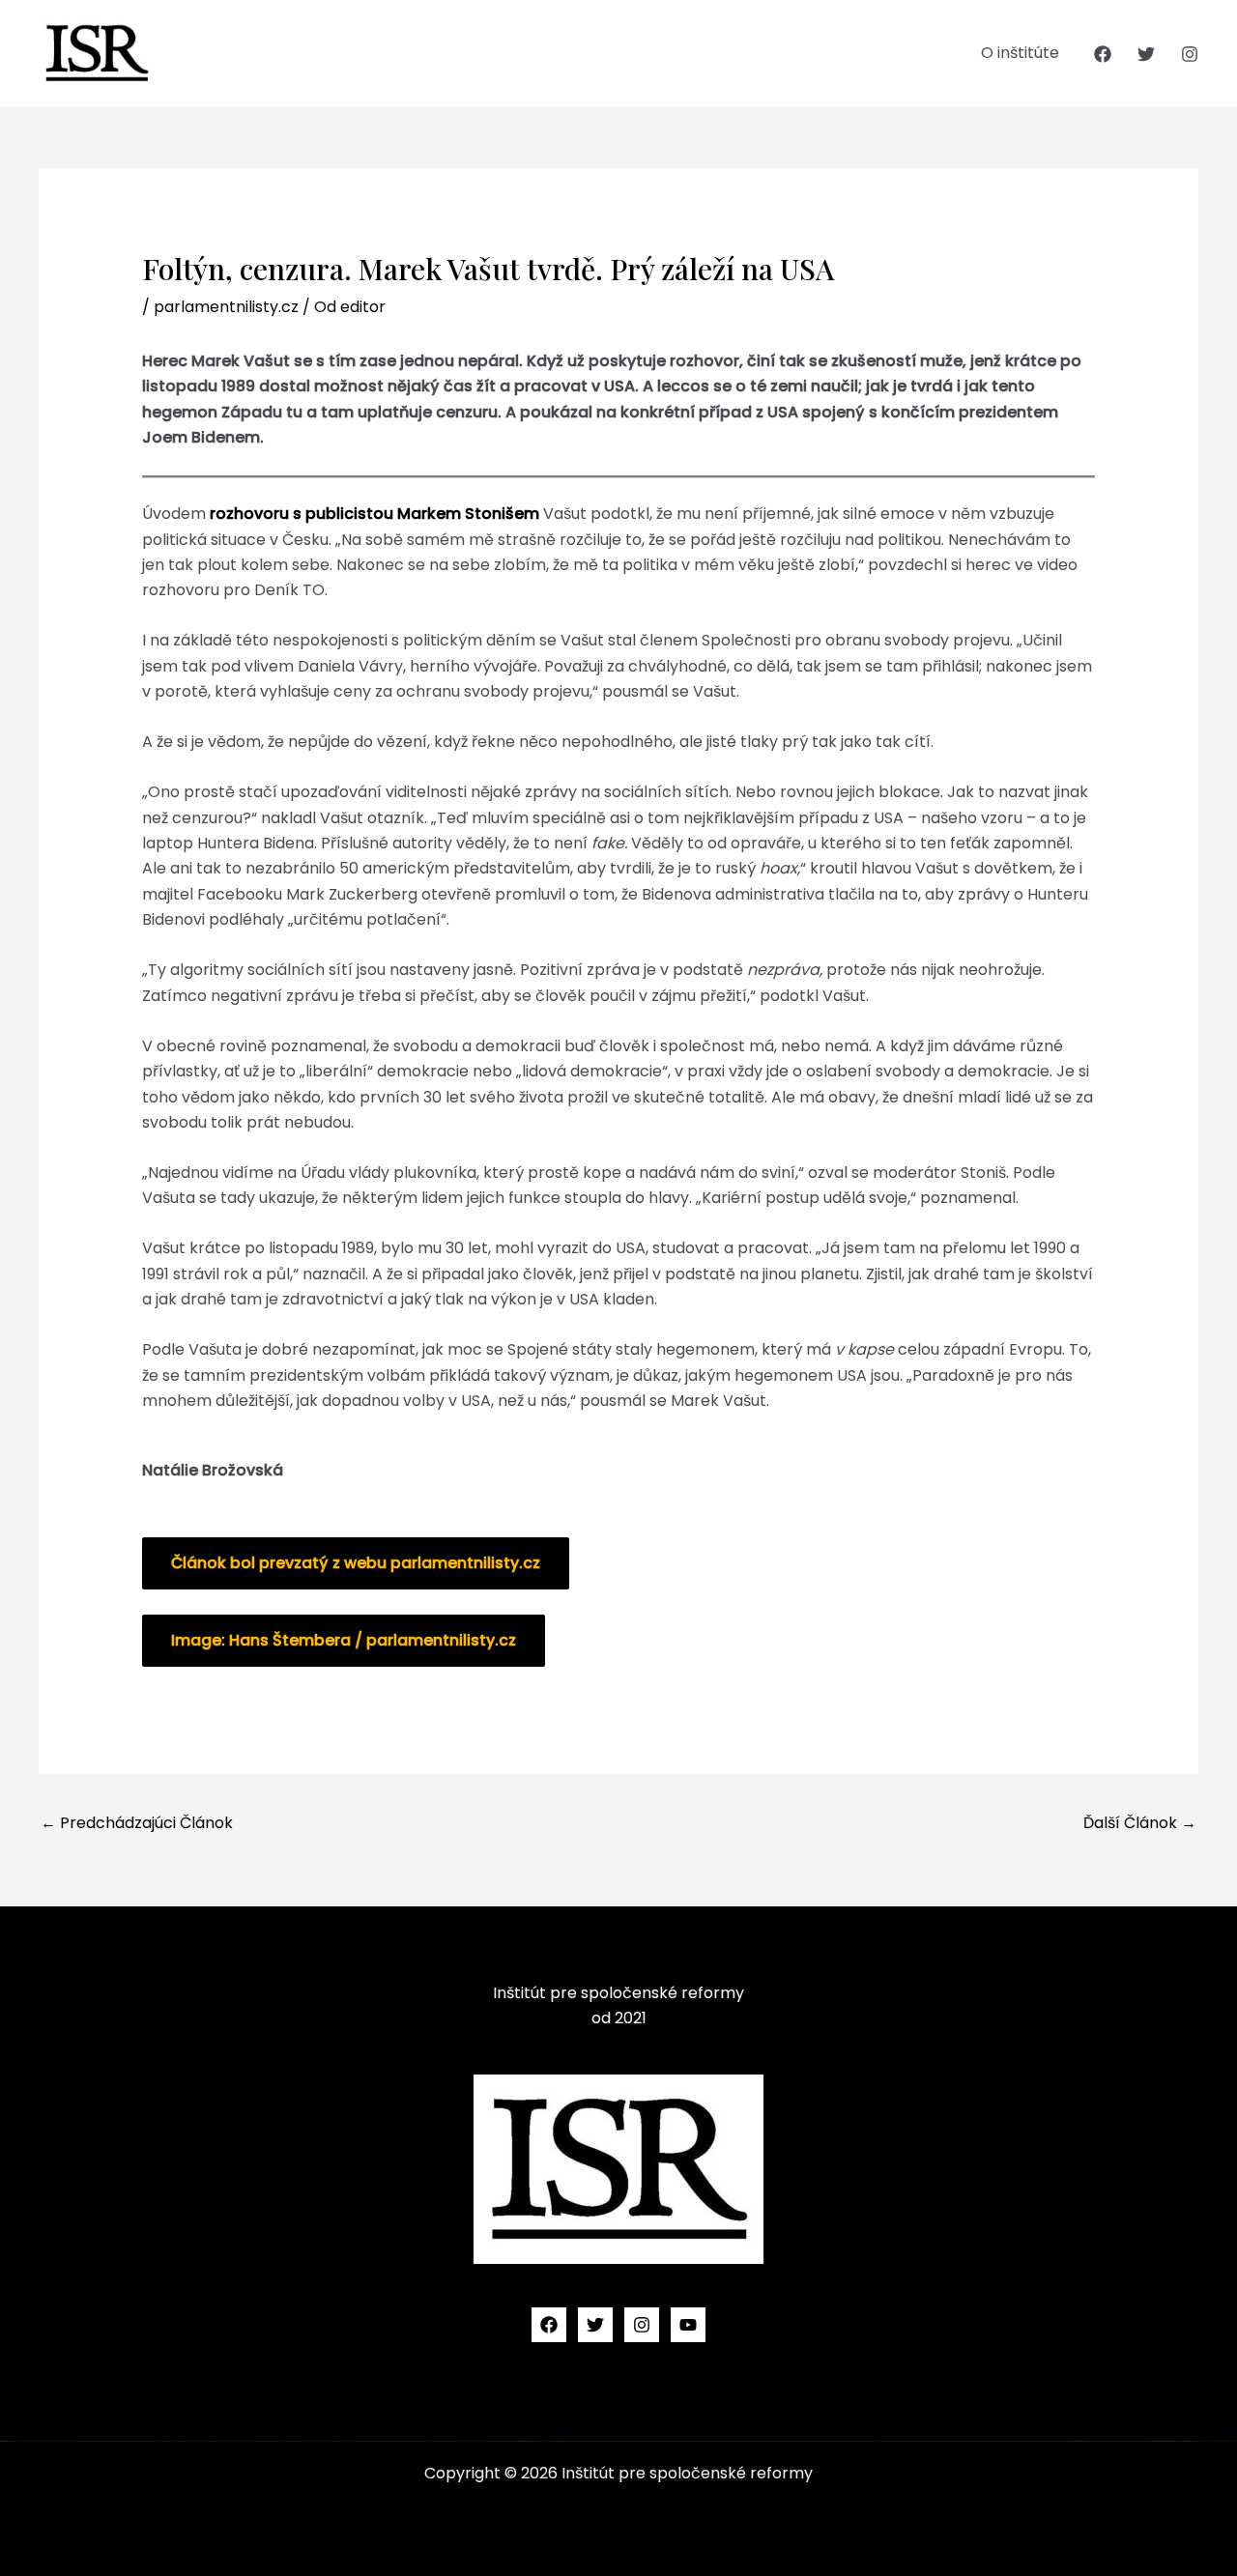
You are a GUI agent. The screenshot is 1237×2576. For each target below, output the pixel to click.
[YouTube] (688, 2325)
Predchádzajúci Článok (137, 1823)
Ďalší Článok (1140, 1823)
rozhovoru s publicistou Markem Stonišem (374, 514)
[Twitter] (1146, 54)
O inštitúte (1020, 53)
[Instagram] (1190, 54)
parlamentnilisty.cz (226, 307)
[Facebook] (1103, 54)
